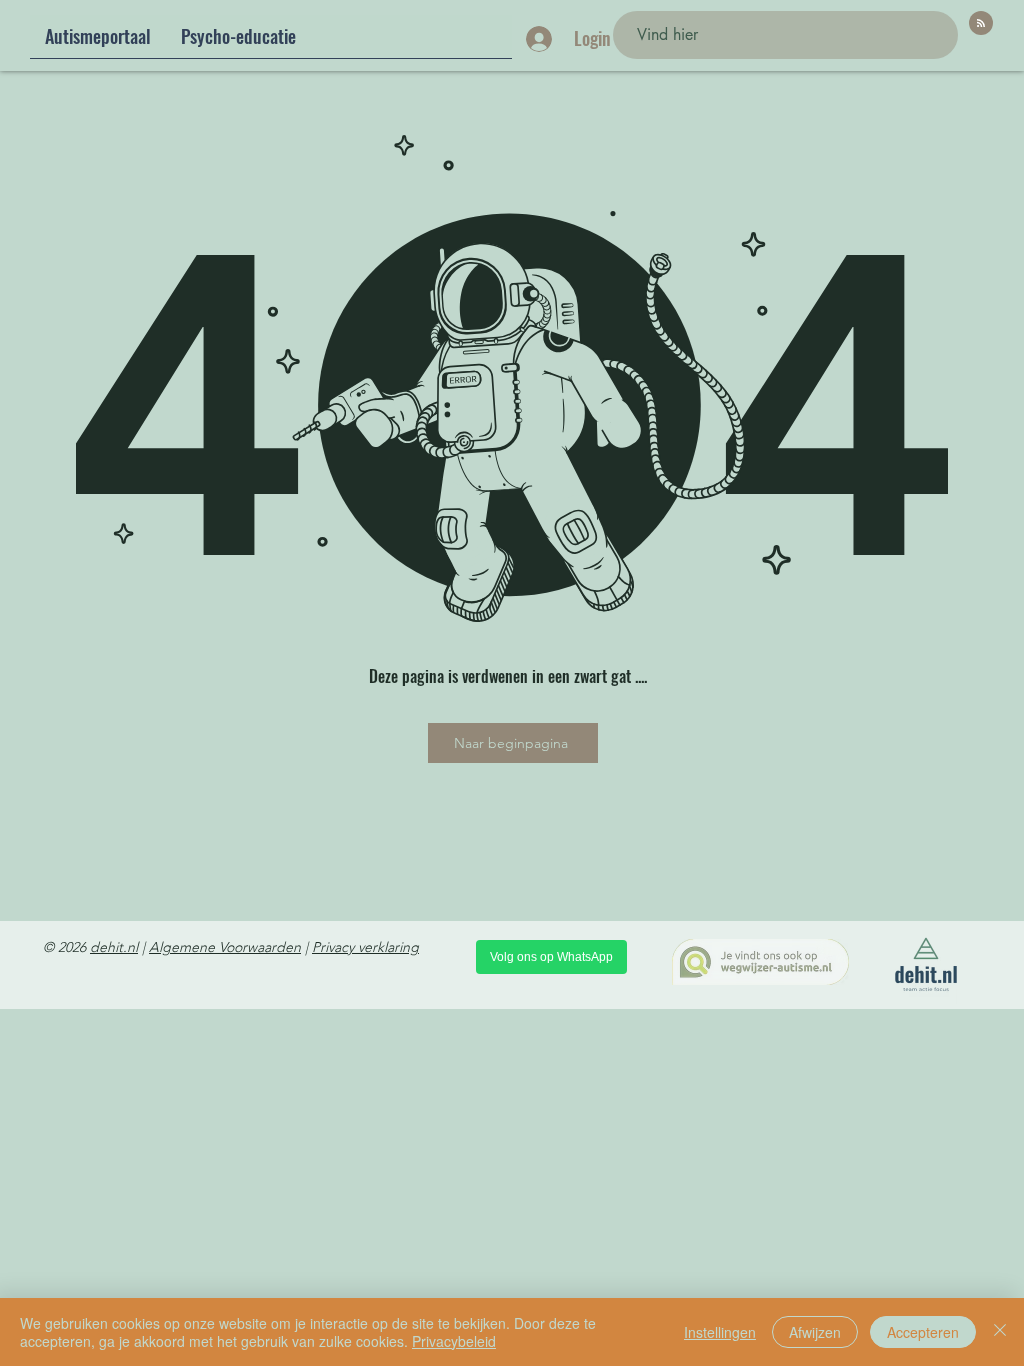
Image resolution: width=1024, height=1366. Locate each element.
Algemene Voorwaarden (225, 947)
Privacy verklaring (365, 947)
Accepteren (923, 1332)
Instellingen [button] (720, 1332)
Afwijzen (815, 1332)
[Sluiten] (1000, 1332)
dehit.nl (114, 947)
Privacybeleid (454, 1341)
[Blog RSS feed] (981, 24)
